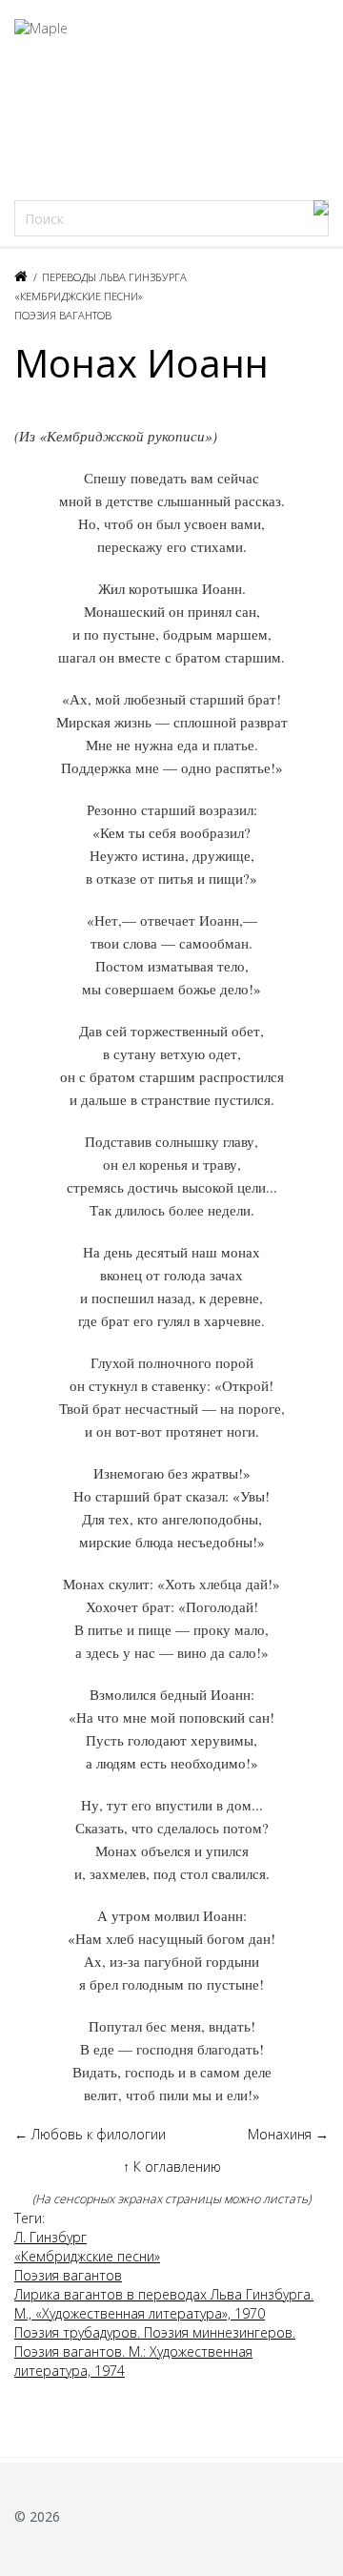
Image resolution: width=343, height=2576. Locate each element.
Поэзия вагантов (63, 315)
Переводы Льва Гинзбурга (114, 277)
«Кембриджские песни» (79, 296)
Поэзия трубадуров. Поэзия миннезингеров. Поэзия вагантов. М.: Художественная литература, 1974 (155, 2351)
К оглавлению (172, 2167)
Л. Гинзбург (50, 2237)
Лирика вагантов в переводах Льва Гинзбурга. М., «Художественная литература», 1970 (164, 2304)
